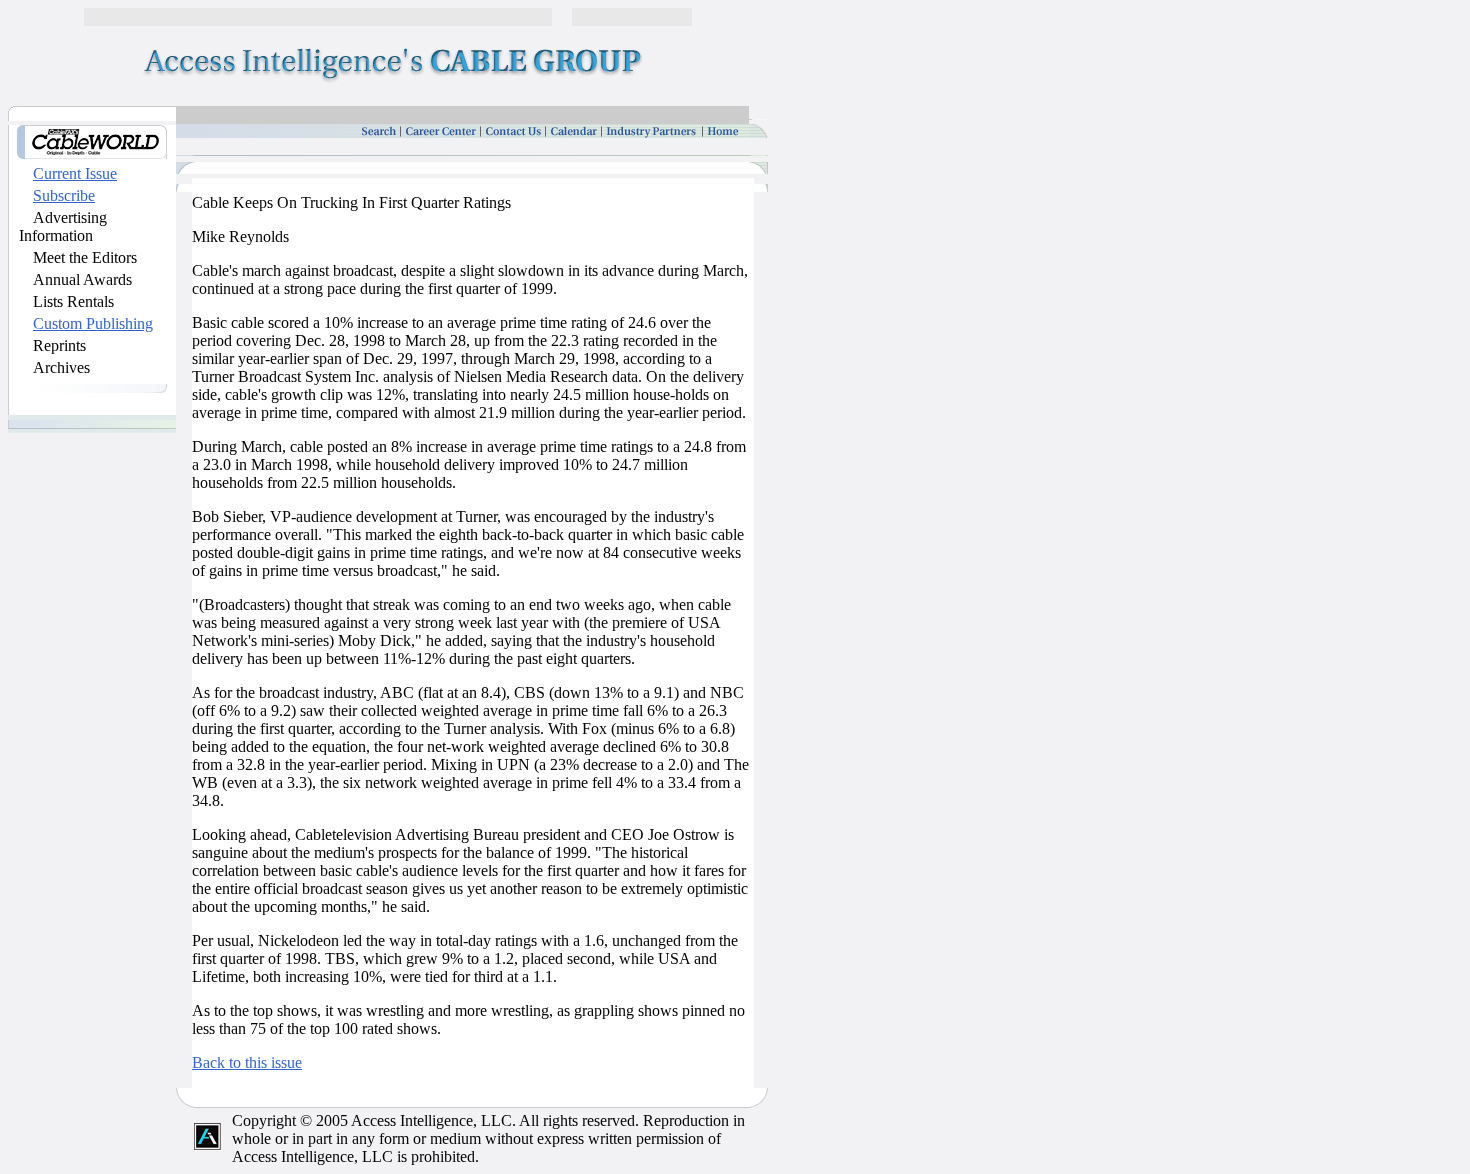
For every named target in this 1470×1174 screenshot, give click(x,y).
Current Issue (75, 173)
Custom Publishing (93, 323)
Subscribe (64, 195)
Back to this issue (247, 1062)
